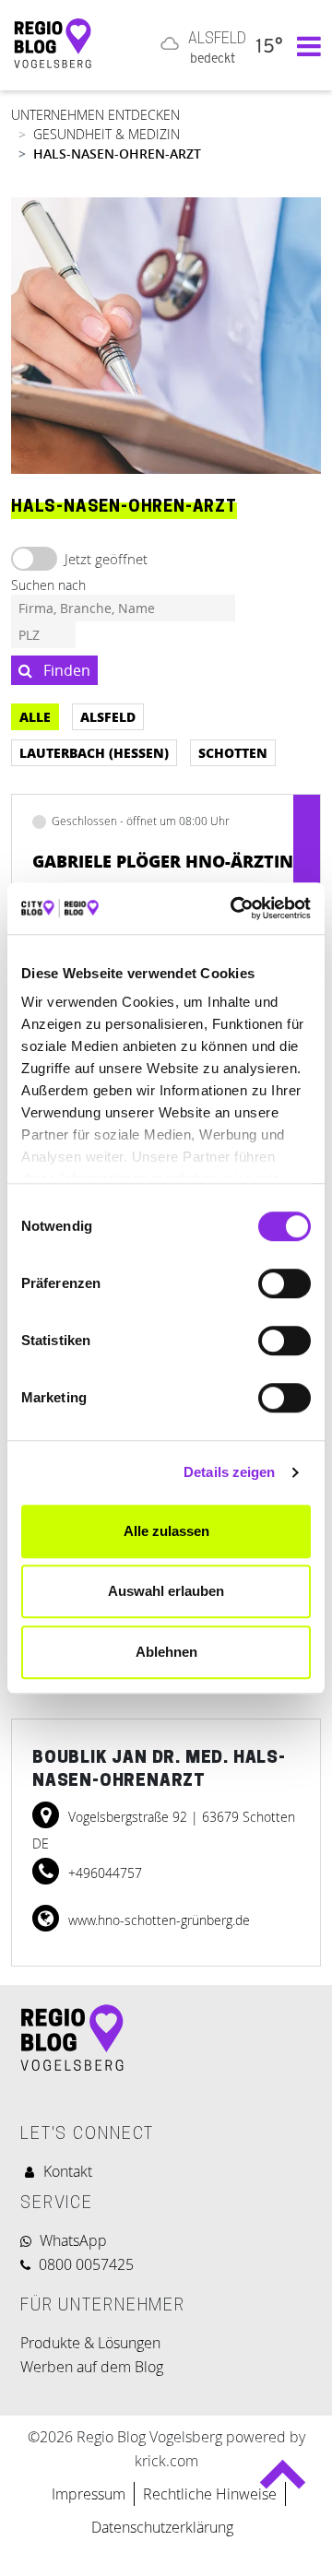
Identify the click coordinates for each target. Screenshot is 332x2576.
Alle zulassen (166, 1531)
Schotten (233, 752)
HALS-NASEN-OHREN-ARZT (117, 154)
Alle (35, 716)
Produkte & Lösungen (90, 2343)
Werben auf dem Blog (92, 2367)
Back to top (283, 2482)
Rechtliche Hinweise (210, 2494)
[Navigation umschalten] (304, 45)
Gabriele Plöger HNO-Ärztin (163, 861)
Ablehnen (166, 1652)
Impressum (89, 2494)
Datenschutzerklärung (164, 2527)
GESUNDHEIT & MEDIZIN (107, 134)
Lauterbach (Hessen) (94, 752)
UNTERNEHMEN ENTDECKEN (95, 115)
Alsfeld (108, 716)
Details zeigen (229, 1472)
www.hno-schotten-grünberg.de (157, 1920)
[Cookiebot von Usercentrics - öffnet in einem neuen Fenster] (234, 908)
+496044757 (103, 1873)
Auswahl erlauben (166, 1591)
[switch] (285, 1283)
